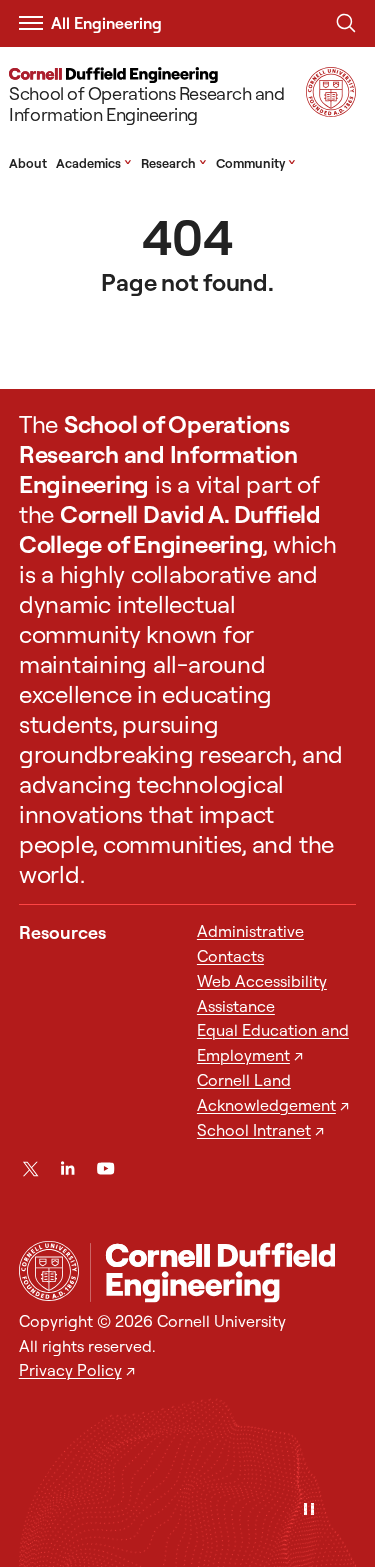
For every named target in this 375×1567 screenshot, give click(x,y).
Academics (94, 163)
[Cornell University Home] (49, 1271)
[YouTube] (105, 1168)
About (28, 163)
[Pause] (309, 1510)
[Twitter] (30, 1168)
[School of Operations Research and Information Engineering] (223, 1272)
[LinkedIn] (67, 1168)
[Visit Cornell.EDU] (331, 110)
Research (174, 163)
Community (256, 163)
